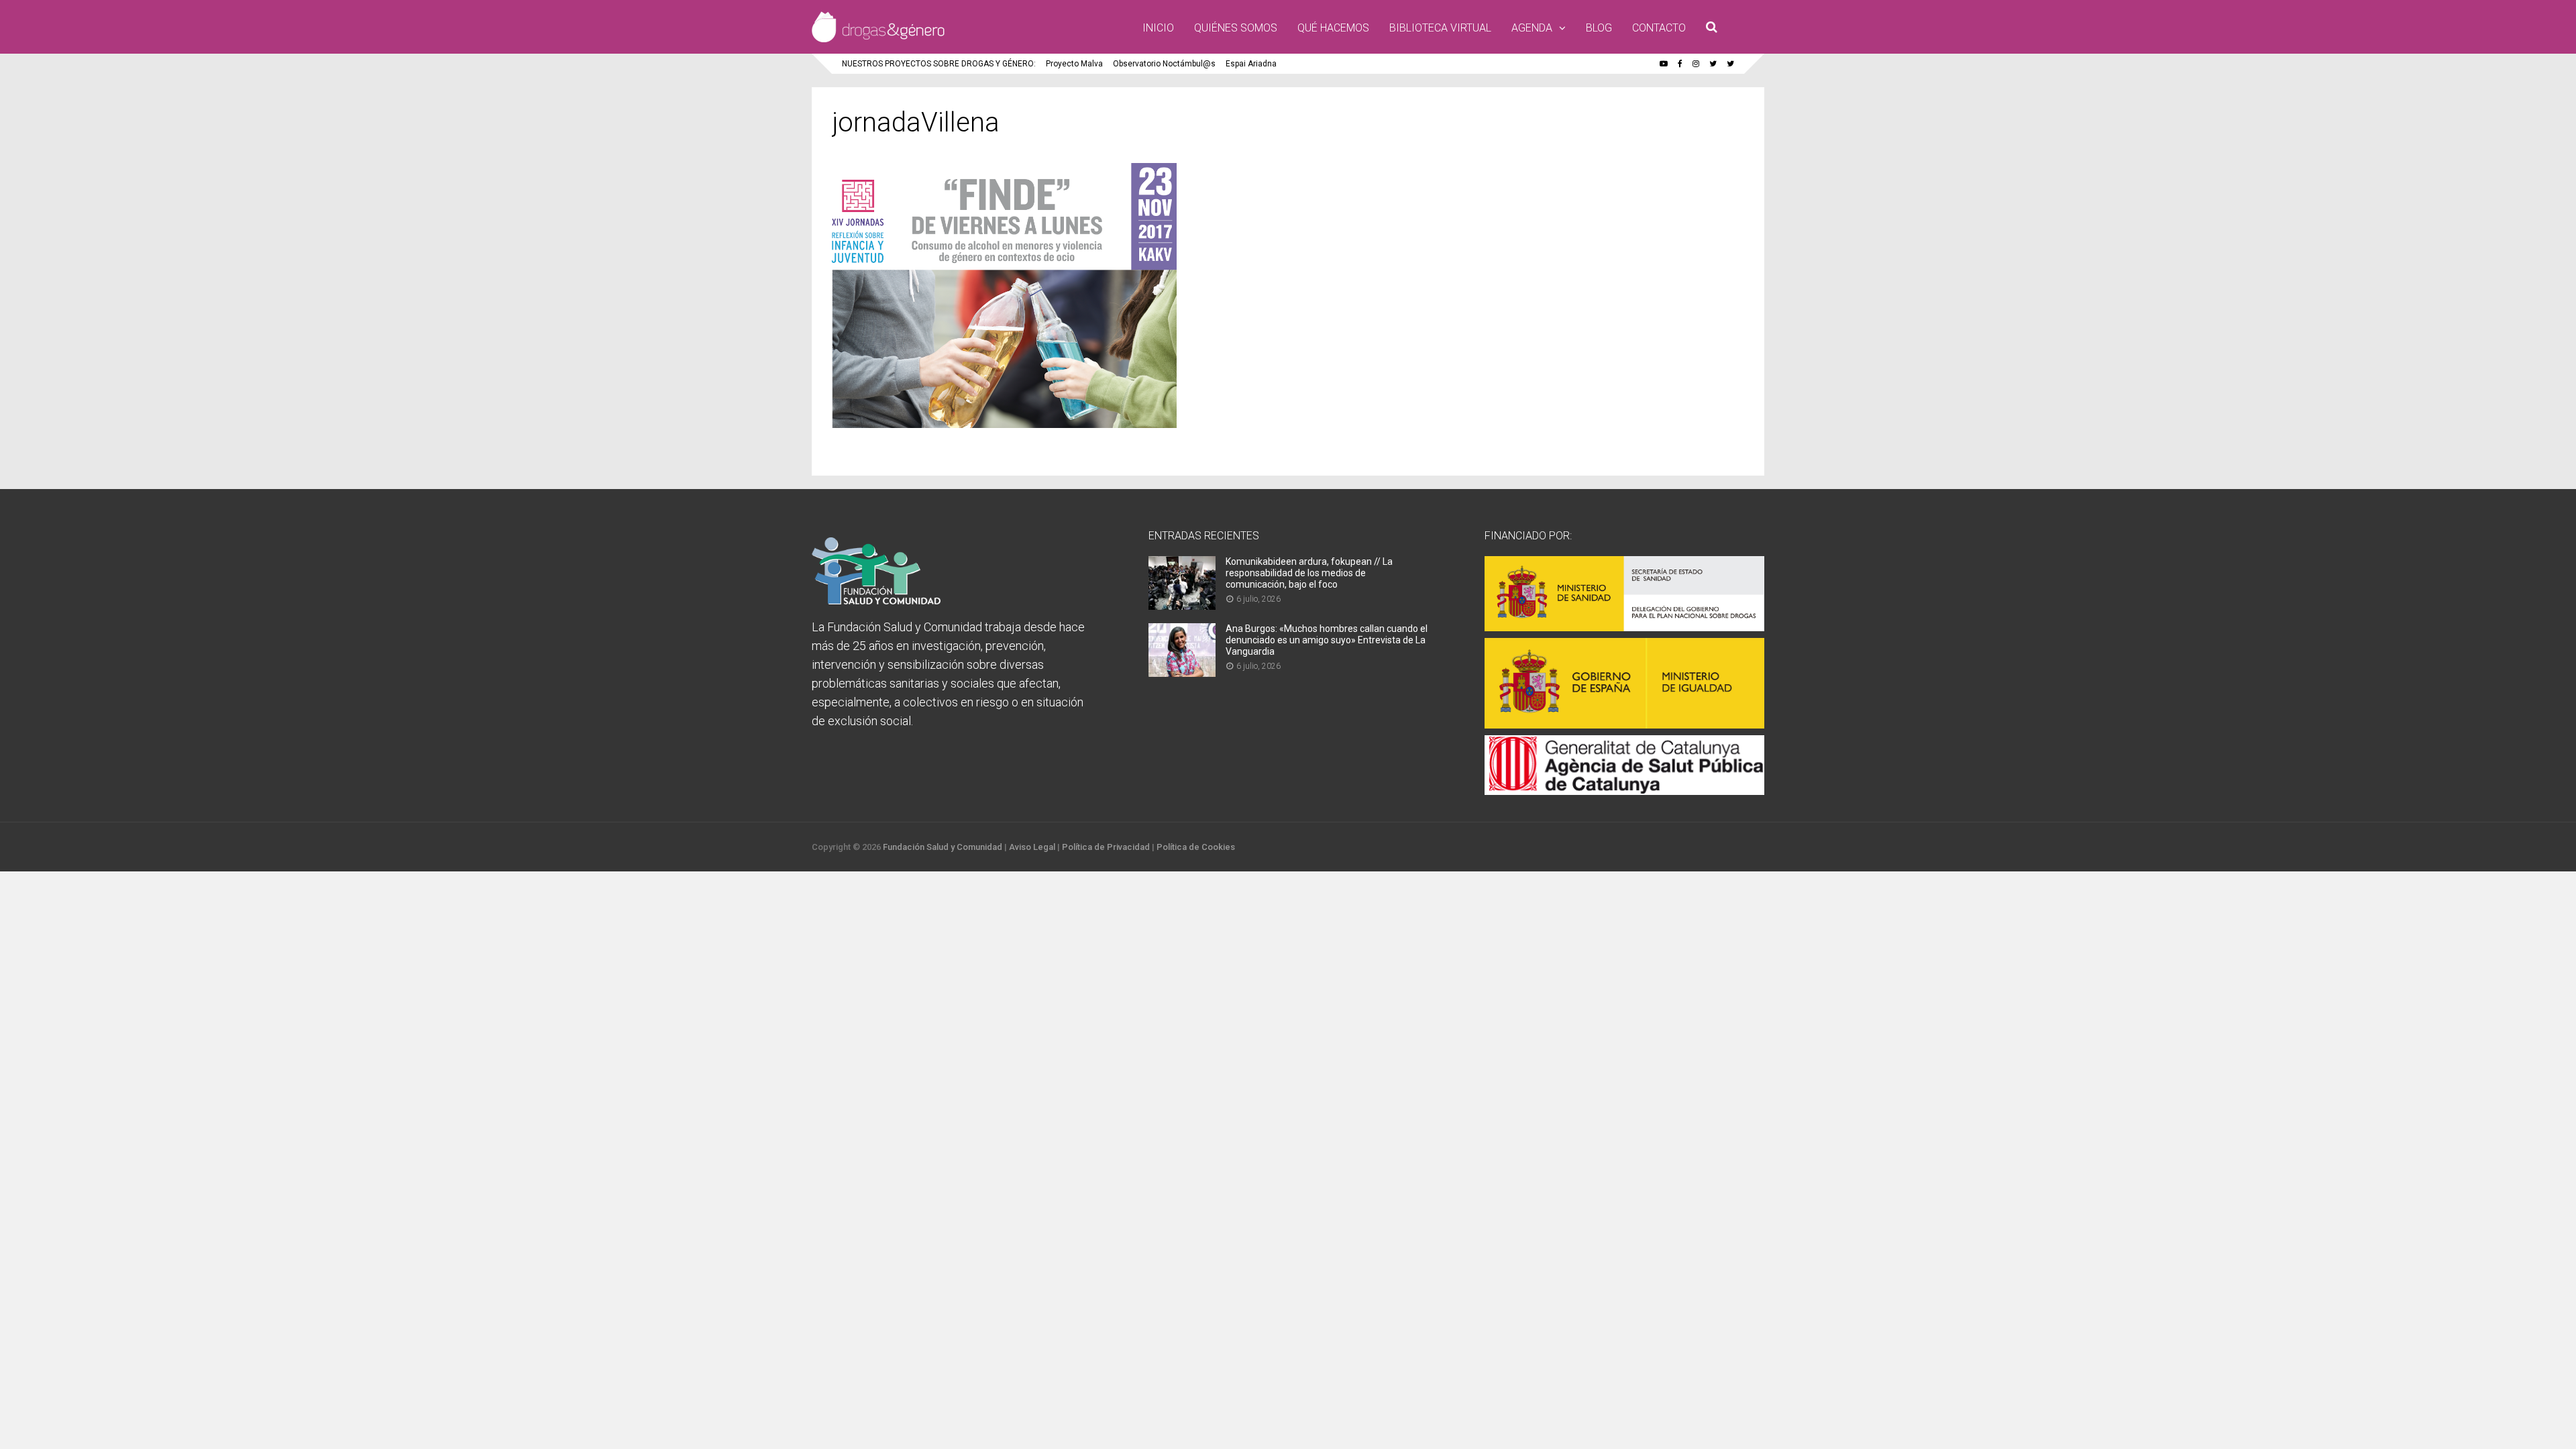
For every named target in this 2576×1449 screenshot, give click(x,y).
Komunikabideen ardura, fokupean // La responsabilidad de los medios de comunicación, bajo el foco (1309, 573)
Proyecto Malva (1074, 64)
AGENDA (1532, 28)
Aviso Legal (1032, 847)
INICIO (1158, 28)
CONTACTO (1659, 28)
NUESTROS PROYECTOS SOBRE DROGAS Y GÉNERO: (939, 64)
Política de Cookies (1196, 847)
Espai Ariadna (1251, 64)
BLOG (1599, 28)
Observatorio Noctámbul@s (1164, 64)
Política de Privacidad (1106, 847)
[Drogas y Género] (878, 40)
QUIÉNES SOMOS (1236, 28)
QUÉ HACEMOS (1333, 28)
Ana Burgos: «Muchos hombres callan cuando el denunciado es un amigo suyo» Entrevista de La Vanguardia (1327, 640)
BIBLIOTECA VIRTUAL (1440, 28)
